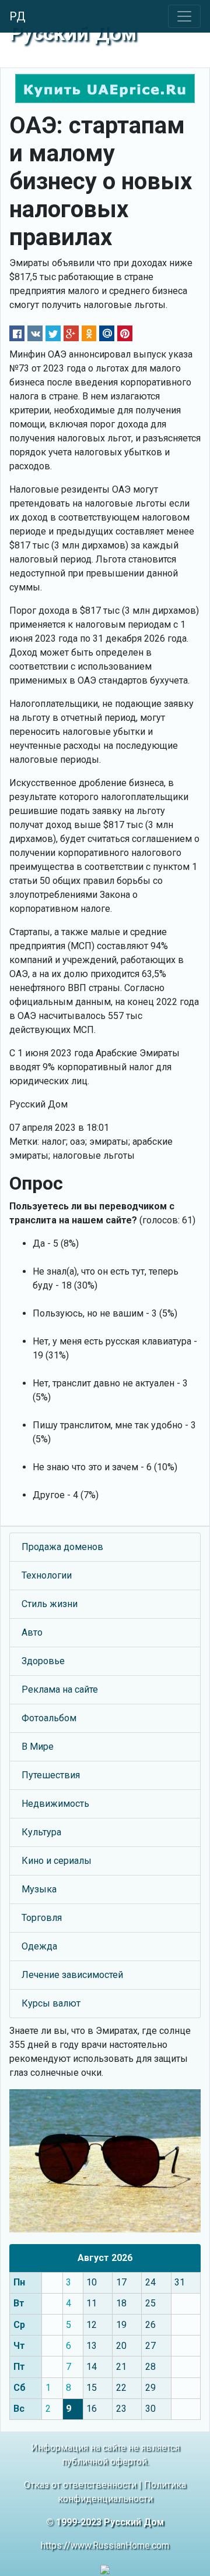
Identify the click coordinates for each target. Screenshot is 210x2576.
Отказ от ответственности (80, 2485)
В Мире (38, 1747)
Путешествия (51, 1775)
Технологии (47, 1575)
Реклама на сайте (60, 1689)
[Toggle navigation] (184, 16)
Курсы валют (51, 2003)
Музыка (39, 1889)
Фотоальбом (49, 1718)
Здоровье (43, 1661)
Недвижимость (55, 1804)
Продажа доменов (62, 1547)
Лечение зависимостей (72, 1975)
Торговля (42, 1918)
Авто (32, 1632)
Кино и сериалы (57, 1861)
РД (17, 16)
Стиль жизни (50, 1604)
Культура (41, 1832)
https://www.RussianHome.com (105, 2545)
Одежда (39, 1946)
